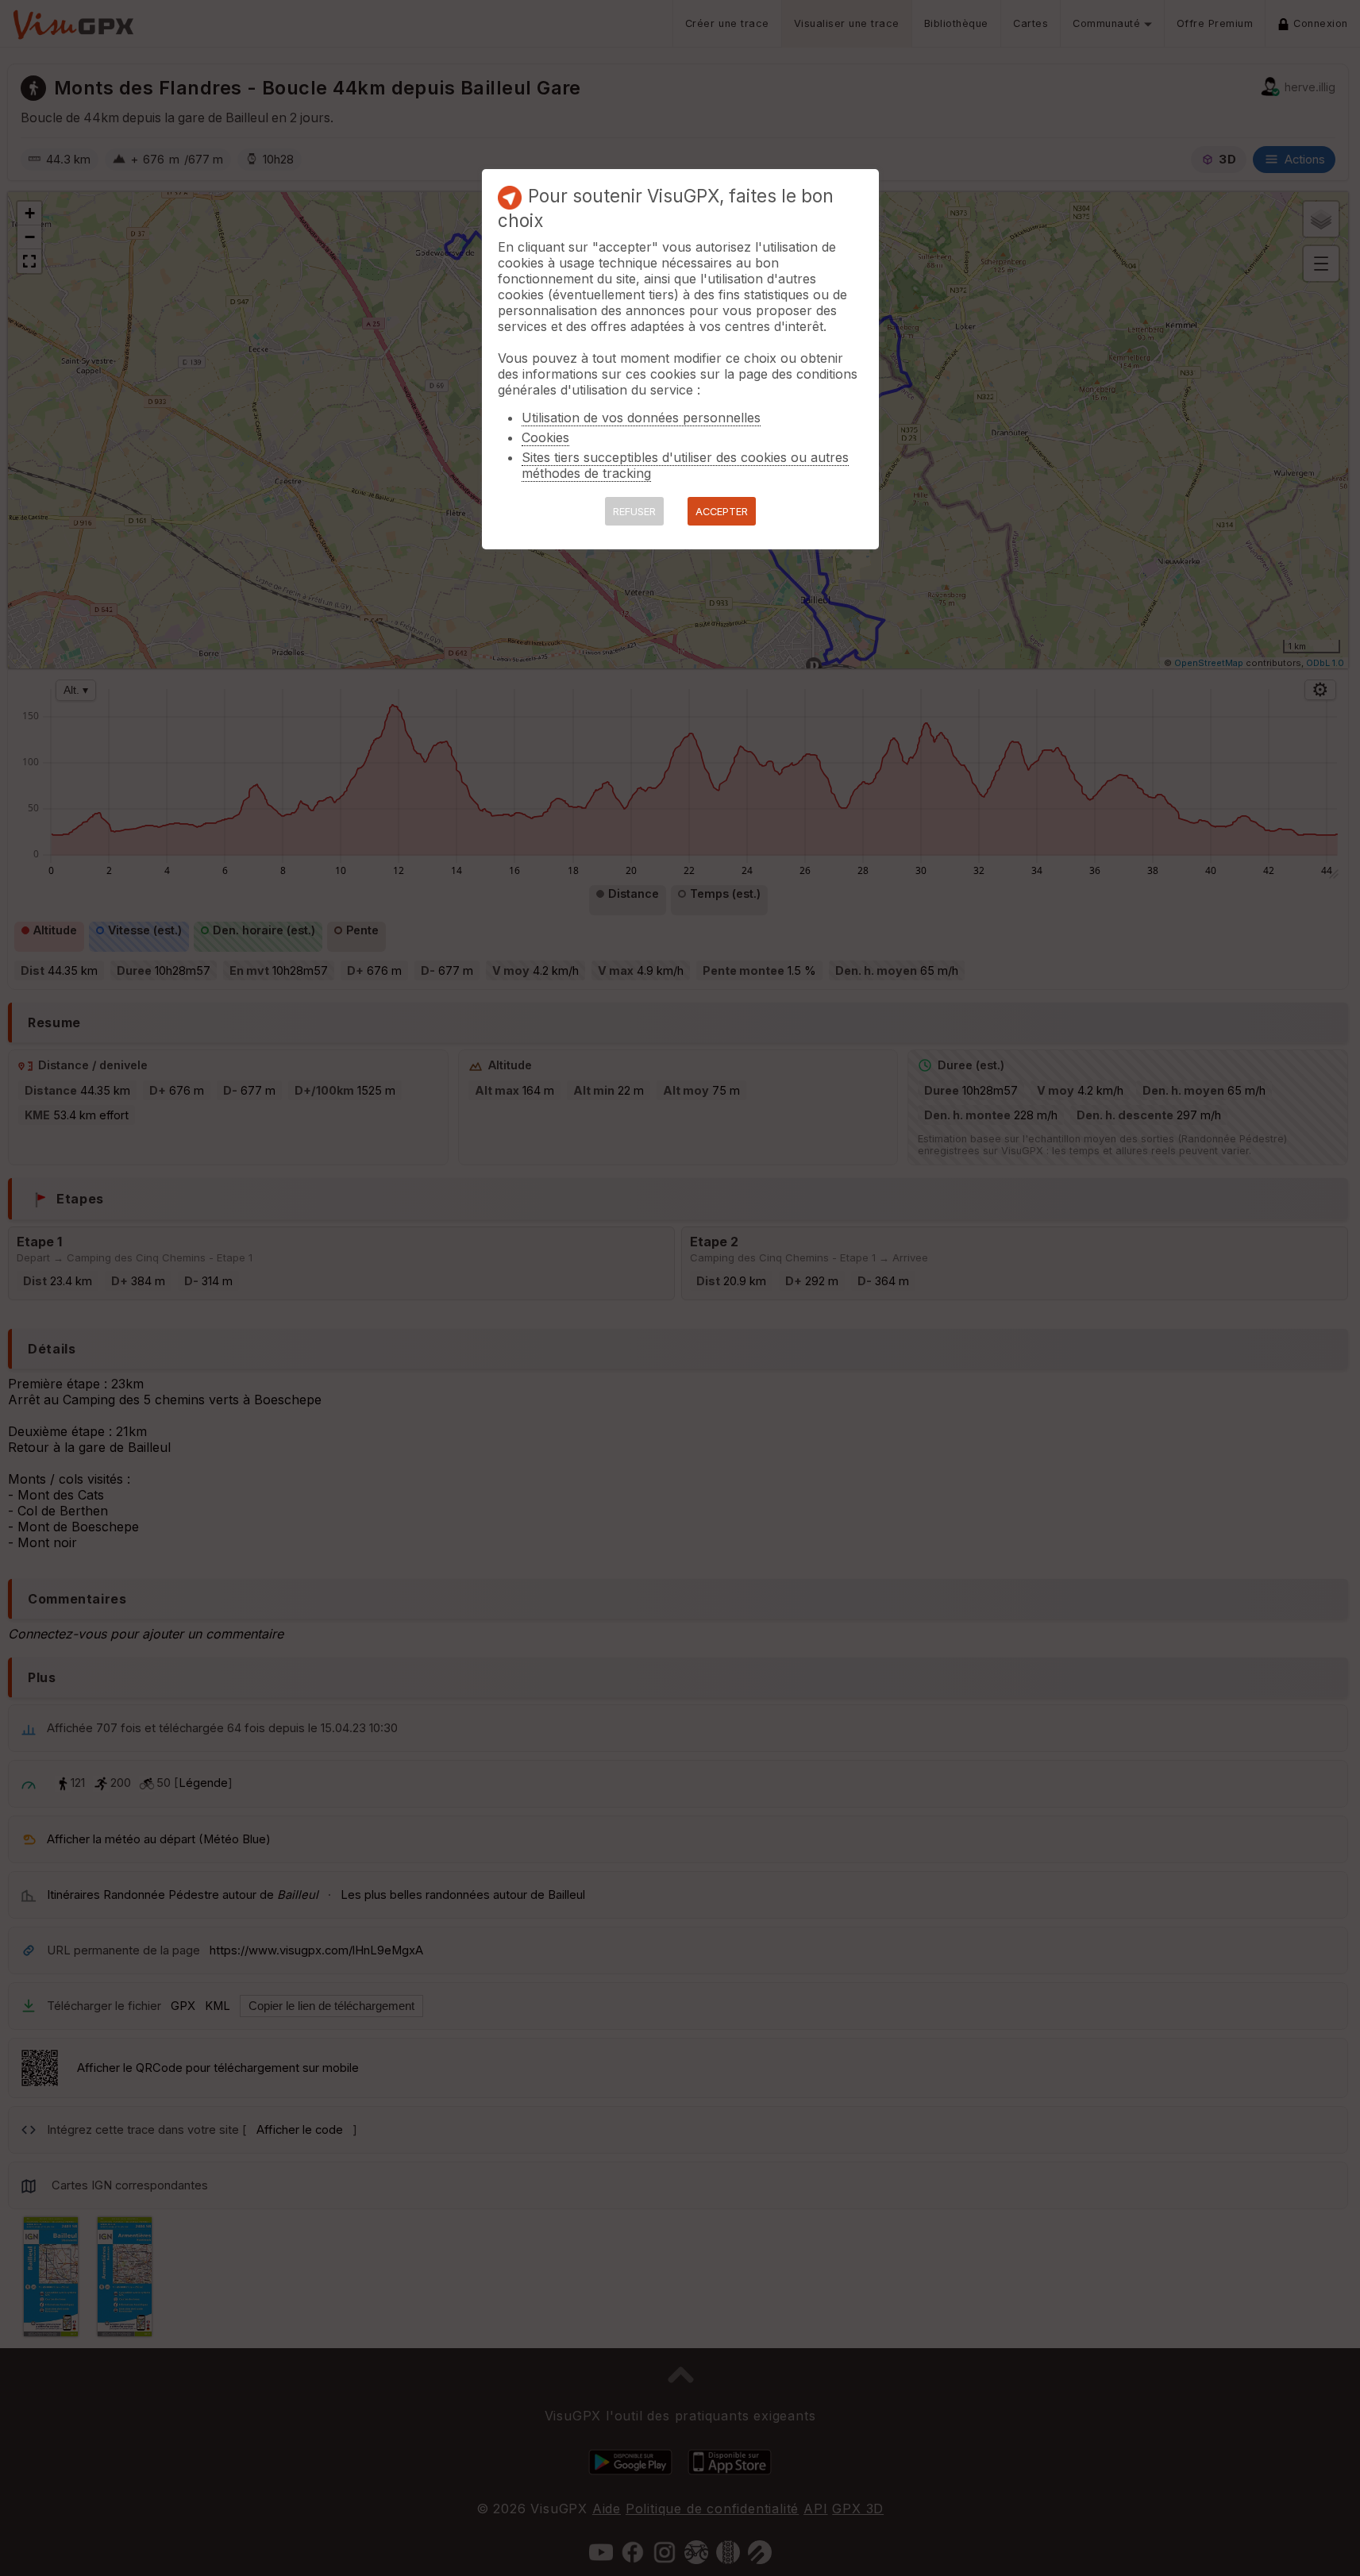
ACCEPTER (722, 512)
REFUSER (634, 512)
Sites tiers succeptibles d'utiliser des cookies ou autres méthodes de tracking (685, 465)
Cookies (545, 437)
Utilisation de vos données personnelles (641, 418)
